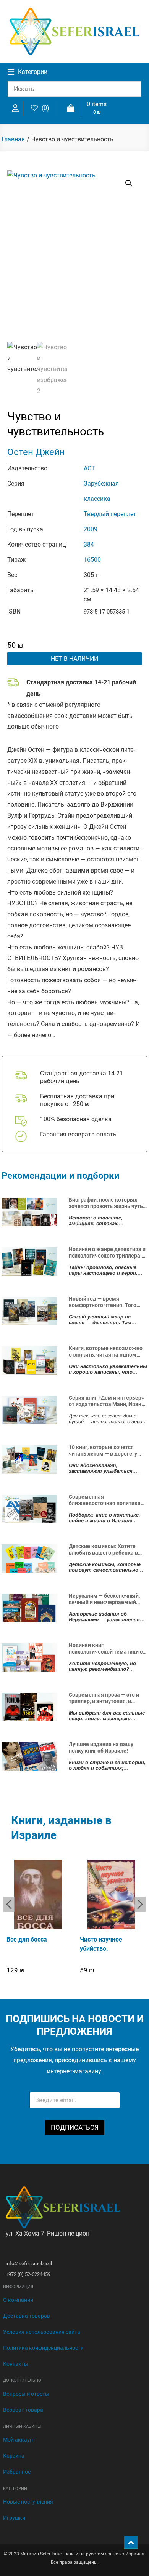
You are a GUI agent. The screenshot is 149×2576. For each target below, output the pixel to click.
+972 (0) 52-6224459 (28, 2274)
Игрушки (14, 2518)
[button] (129, 183)
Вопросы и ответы (26, 2394)
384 (89, 544)
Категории (33, 72)
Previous (9, 1904)
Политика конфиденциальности (43, 2348)
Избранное (17, 2472)
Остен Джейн (36, 452)
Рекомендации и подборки (61, 1176)
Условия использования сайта (42, 2332)
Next (140, 1904)
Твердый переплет (110, 514)
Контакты (16, 2364)
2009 (91, 529)
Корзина (14, 2456)
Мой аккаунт (19, 2440)
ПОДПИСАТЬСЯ (75, 2127)
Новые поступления (28, 2502)
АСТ (89, 468)
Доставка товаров (27, 2316)
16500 (92, 560)
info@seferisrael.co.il (29, 2264)
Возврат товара (23, 2410)
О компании (18, 2300)
